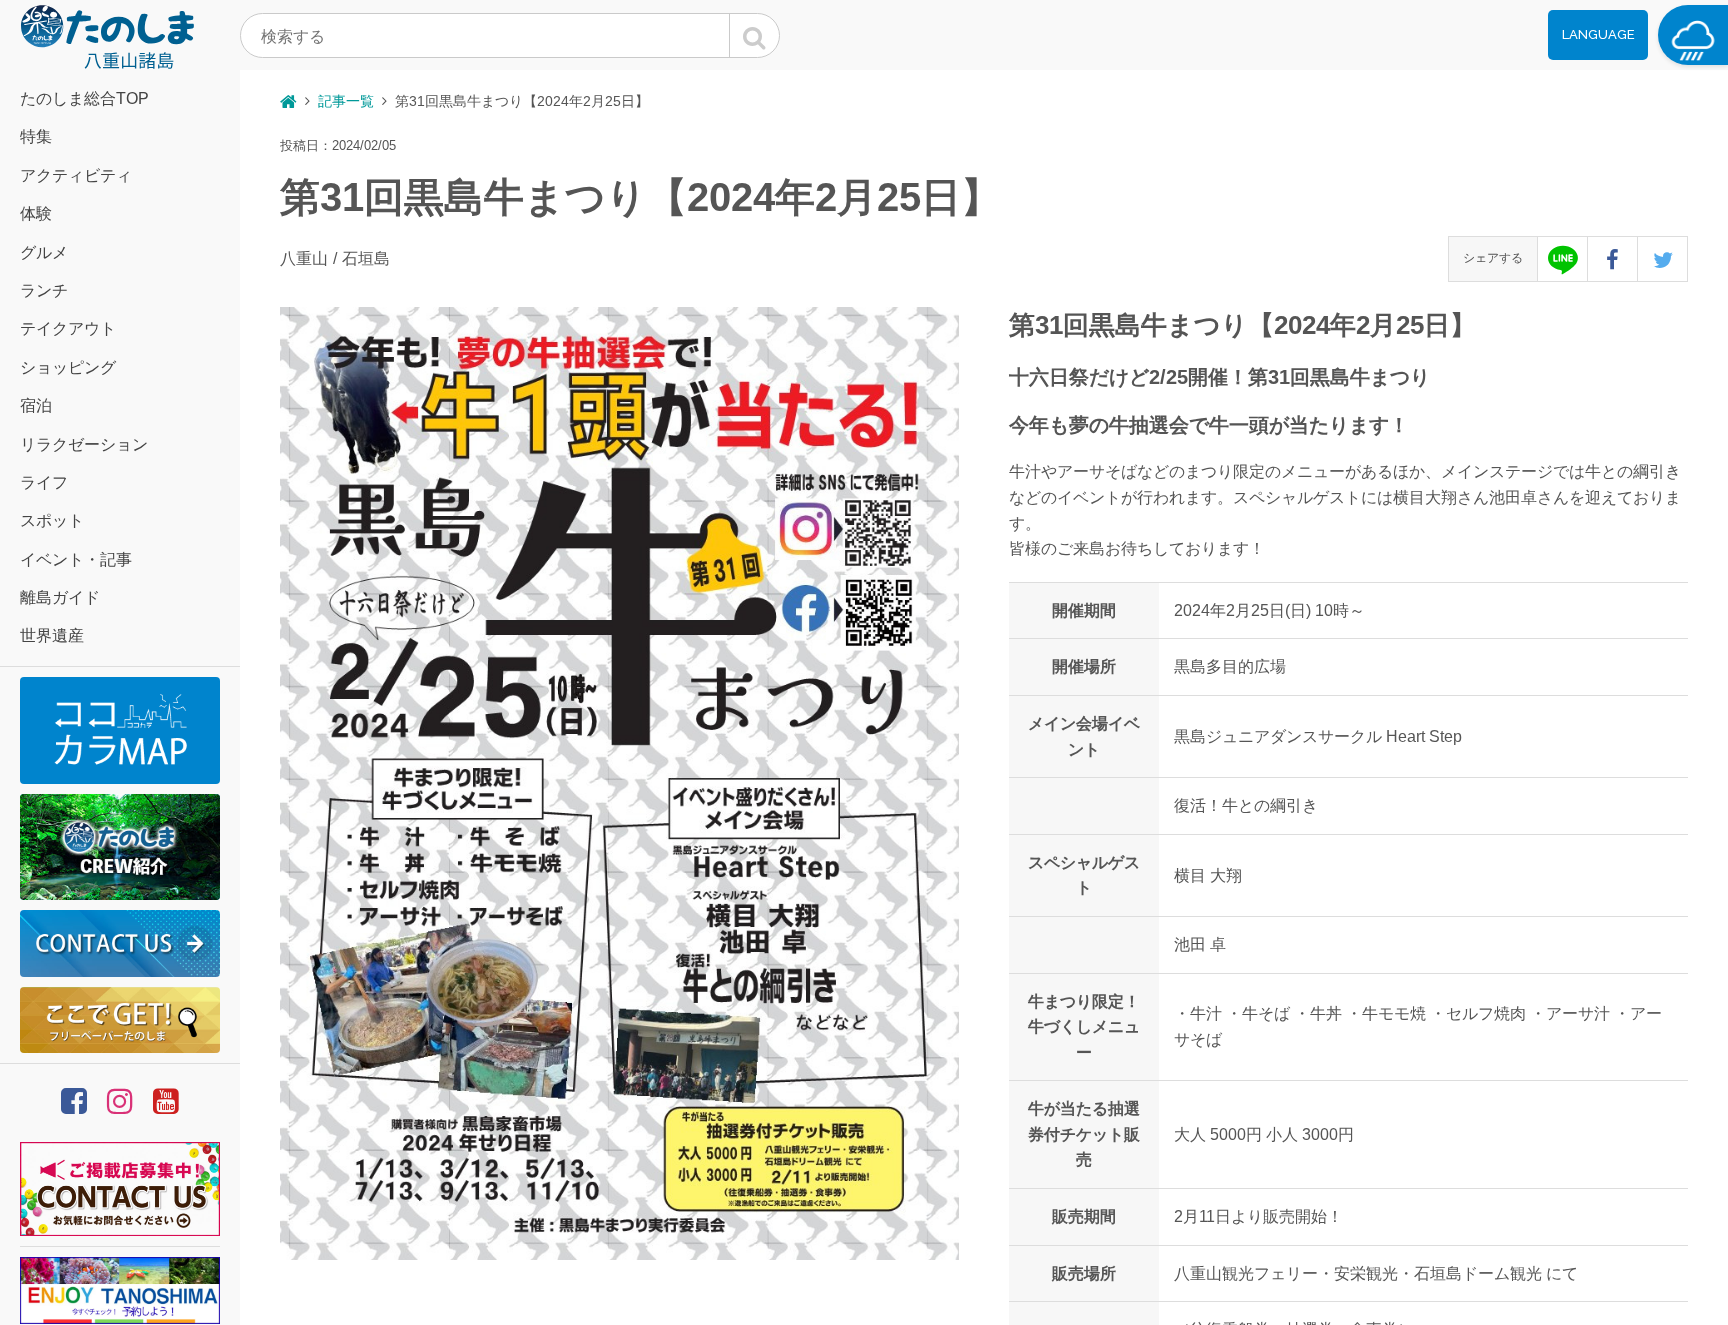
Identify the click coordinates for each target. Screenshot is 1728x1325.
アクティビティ (76, 175)
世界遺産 (52, 635)
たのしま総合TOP (84, 98)
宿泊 (36, 405)
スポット (52, 520)
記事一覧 (346, 101)
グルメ (44, 252)
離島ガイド (60, 597)
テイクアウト (68, 328)
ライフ (44, 482)
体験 (36, 213)
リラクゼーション (84, 444)
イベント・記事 (76, 559)
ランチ (44, 290)
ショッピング (68, 367)
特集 (36, 136)
